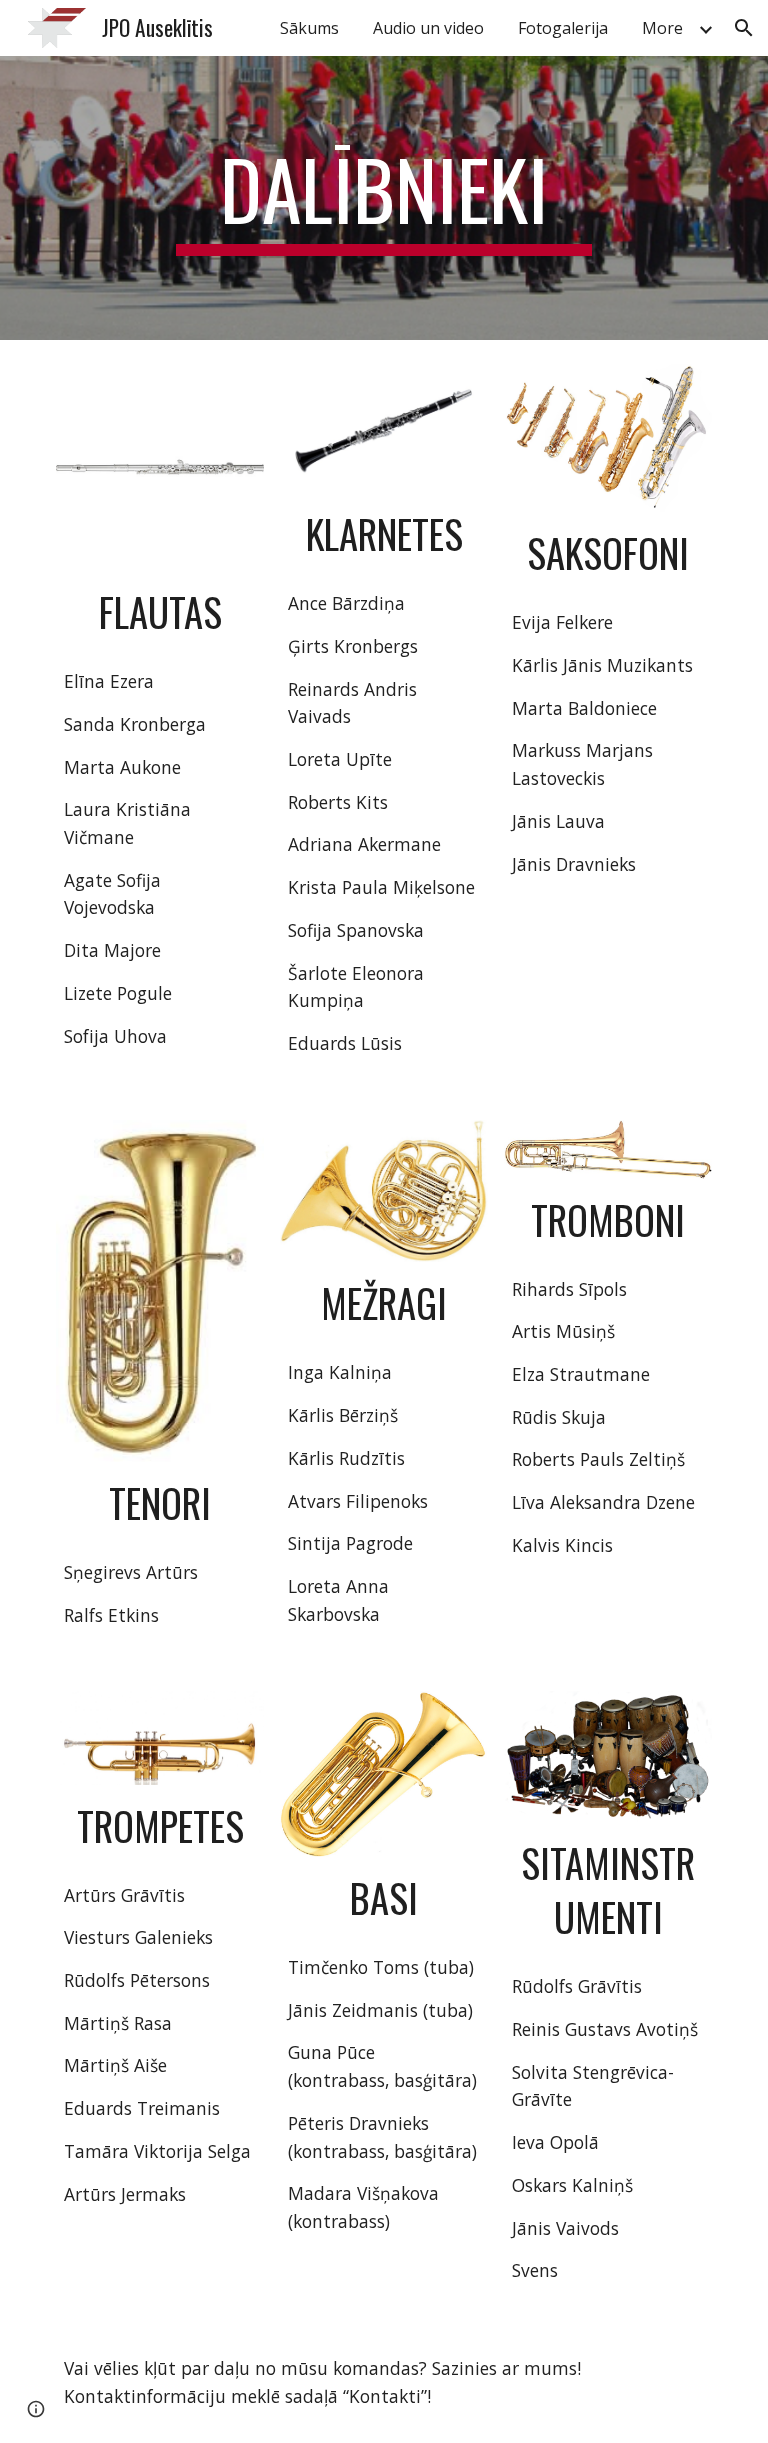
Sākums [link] (309, 28)
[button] (744, 28)
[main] (383, 198)
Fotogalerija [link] (563, 28)
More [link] (662, 28)
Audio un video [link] (428, 28)
